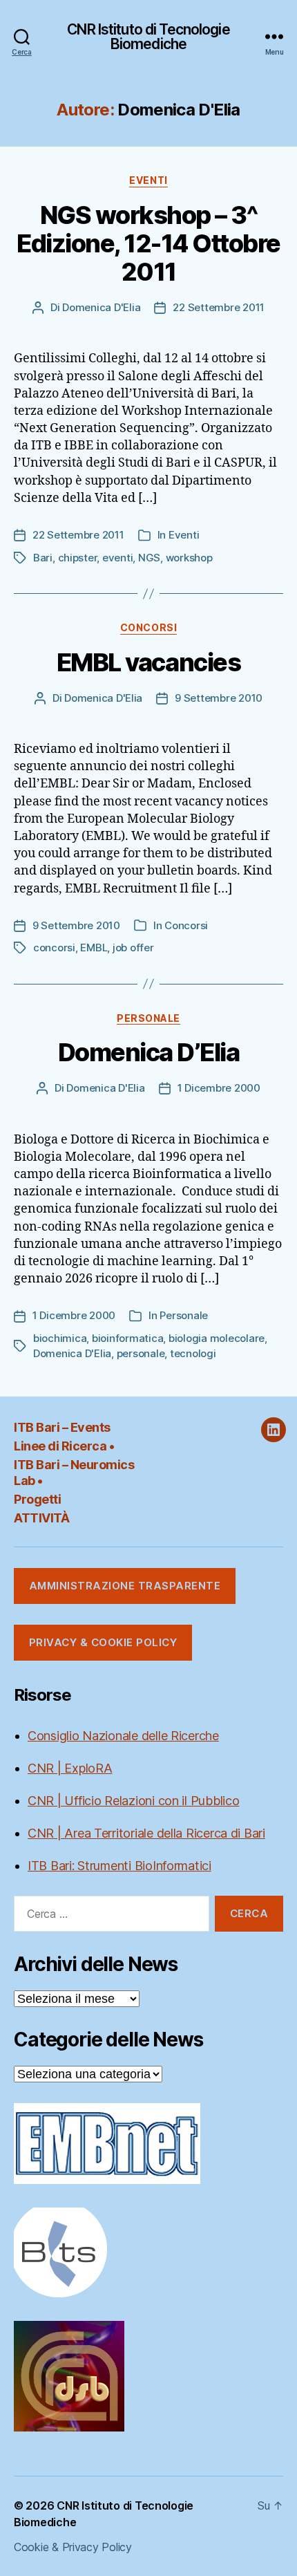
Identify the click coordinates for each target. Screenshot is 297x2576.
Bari (43, 558)
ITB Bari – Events (62, 1427)
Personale (148, 1018)
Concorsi (148, 627)
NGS (149, 558)
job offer (133, 948)
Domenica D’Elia (149, 1052)
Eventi (148, 180)
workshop (189, 558)
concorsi (54, 948)
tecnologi (193, 1353)
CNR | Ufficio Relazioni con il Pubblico (133, 1801)
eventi (117, 558)
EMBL (94, 948)
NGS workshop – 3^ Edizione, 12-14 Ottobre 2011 (148, 243)
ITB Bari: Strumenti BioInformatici (119, 1866)
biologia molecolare (217, 1338)
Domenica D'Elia (101, 307)
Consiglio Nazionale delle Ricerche (123, 1736)
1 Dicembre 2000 (219, 1088)
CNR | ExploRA (70, 1768)
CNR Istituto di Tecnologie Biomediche (148, 37)
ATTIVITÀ (41, 1518)
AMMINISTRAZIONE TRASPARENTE (125, 1586)
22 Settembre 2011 (219, 307)
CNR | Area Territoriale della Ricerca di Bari (146, 1833)
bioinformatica (127, 1338)
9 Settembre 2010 (219, 698)
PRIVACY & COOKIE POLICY (103, 1642)
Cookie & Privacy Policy (73, 2547)
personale (141, 1353)
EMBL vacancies (148, 662)
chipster (78, 558)
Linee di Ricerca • (64, 1446)
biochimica (60, 1338)
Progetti (37, 1499)
